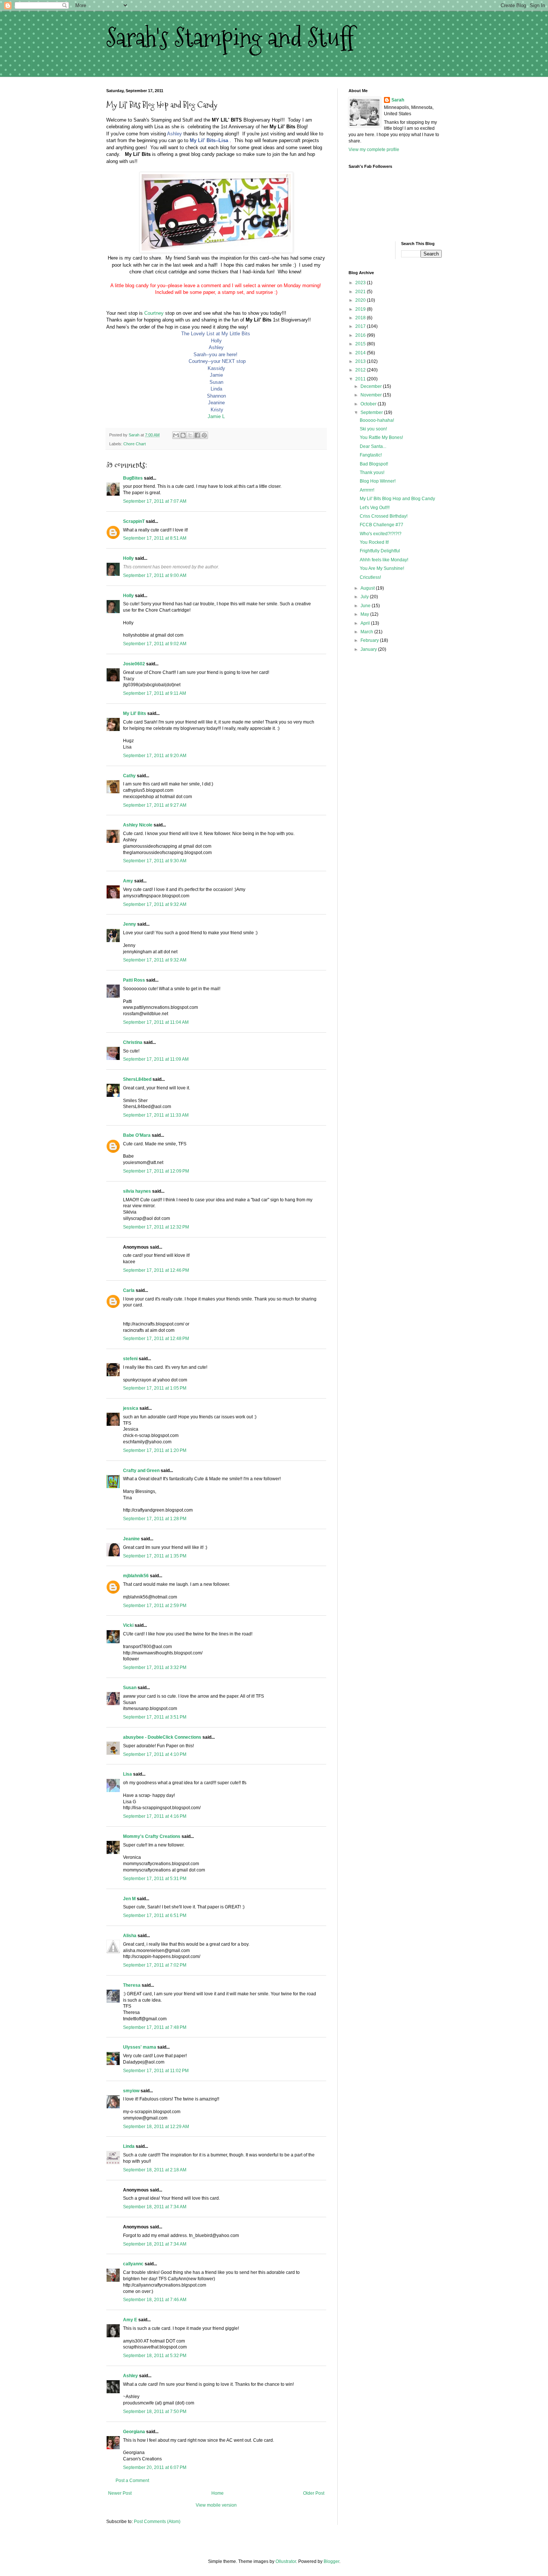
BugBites (133, 478)
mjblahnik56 (136, 1576)
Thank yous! (372, 473)
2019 (361, 309)
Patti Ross (134, 980)
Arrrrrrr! (367, 490)
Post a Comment (132, 2481)
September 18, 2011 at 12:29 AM (156, 2127)
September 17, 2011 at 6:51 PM (155, 1915)
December (372, 386)
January (369, 649)
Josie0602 (134, 664)
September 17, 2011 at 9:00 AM (155, 575)
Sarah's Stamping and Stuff (230, 37)
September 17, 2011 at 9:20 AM (155, 756)
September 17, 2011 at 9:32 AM (155, 904)
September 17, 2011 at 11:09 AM (156, 1059)
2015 (361, 344)
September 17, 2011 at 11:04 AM (156, 1022)
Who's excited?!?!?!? (381, 534)
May (365, 614)
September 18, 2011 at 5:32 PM (155, 2356)
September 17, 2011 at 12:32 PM (156, 1227)
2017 (361, 326)
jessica (131, 1408)
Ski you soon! (373, 429)
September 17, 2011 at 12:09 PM (156, 1171)
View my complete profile (374, 150)
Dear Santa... (373, 446)
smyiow (131, 2091)
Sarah (398, 100)
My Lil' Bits (135, 713)
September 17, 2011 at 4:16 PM (155, 1816)
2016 (361, 335)
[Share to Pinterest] (204, 435)
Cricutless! (370, 577)
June (366, 606)
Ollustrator (286, 2561)
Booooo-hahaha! (377, 420)
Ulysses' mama (140, 2047)
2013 (361, 361)
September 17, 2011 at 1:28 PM (155, 1519)
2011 (361, 379)
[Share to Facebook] (197, 435)
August (368, 588)
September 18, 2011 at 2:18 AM (155, 2170)
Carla (129, 1290)
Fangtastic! (371, 455)
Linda (129, 2146)
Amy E (130, 2320)
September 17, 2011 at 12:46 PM (156, 1270)
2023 (361, 283)
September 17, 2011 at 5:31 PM (155, 1879)
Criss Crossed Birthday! (384, 516)
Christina (133, 1042)
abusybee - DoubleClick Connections (162, 1737)
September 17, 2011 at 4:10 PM (155, 1754)
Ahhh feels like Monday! (384, 560)
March (367, 632)
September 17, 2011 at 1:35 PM (155, 1556)
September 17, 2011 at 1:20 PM (155, 1450)
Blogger (331, 2561)
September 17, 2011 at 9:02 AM (155, 644)
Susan (130, 1688)
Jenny (130, 924)
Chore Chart (135, 444)
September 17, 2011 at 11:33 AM (156, 1115)
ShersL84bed (137, 1079)
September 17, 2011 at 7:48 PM (155, 2027)
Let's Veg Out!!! (375, 508)
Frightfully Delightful (380, 551)
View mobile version (216, 2505)
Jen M (129, 1899)
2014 (361, 353)
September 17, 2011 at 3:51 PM (155, 1717)
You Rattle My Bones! (381, 437)
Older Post (314, 2493)
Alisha (130, 1936)
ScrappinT (134, 521)
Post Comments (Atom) (157, 2522)
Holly (128, 558)
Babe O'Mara (137, 1135)
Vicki (128, 1625)
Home (218, 2493)
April (366, 623)
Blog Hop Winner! (378, 481)
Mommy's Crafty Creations (152, 1836)
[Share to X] (190, 435)
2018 (361, 318)
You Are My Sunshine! (382, 568)
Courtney (154, 313)
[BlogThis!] (183, 435)
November (372, 395)
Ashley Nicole (138, 825)
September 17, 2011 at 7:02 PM (155, 1965)
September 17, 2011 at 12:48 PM (156, 1339)
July (365, 597)
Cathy (129, 776)
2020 (361, 300)
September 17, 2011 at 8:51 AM (155, 538)
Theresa (132, 1985)
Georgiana (134, 2432)
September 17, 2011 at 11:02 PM (156, 2071)
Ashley (130, 2376)
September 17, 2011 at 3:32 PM (155, 1667)
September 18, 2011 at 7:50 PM (155, 2412)
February (370, 640)
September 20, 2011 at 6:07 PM (155, 2467)
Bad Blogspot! (374, 464)
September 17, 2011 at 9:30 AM (155, 861)
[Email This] (176, 435)
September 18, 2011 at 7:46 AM (155, 2300)
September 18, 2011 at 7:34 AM (155, 2207)
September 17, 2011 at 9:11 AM (155, 693)
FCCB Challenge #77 (382, 525)
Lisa (127, 1774)
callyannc (133, 2264)
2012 (361, 370)
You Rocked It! (374, 542)
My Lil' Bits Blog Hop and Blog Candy (397, 499)
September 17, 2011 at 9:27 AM (155, 805)
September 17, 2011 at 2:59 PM (155, 1606)
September (372, 412)
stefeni (130, 1359)
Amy (128, 881)
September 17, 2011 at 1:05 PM (155, 1388)
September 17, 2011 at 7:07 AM (155, 501)
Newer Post (120, 2493)
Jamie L (216, 416)
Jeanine (131, 1539)
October (369, 404)
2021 (361, 292)
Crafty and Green (141, 1471)
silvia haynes (137, 1191)
